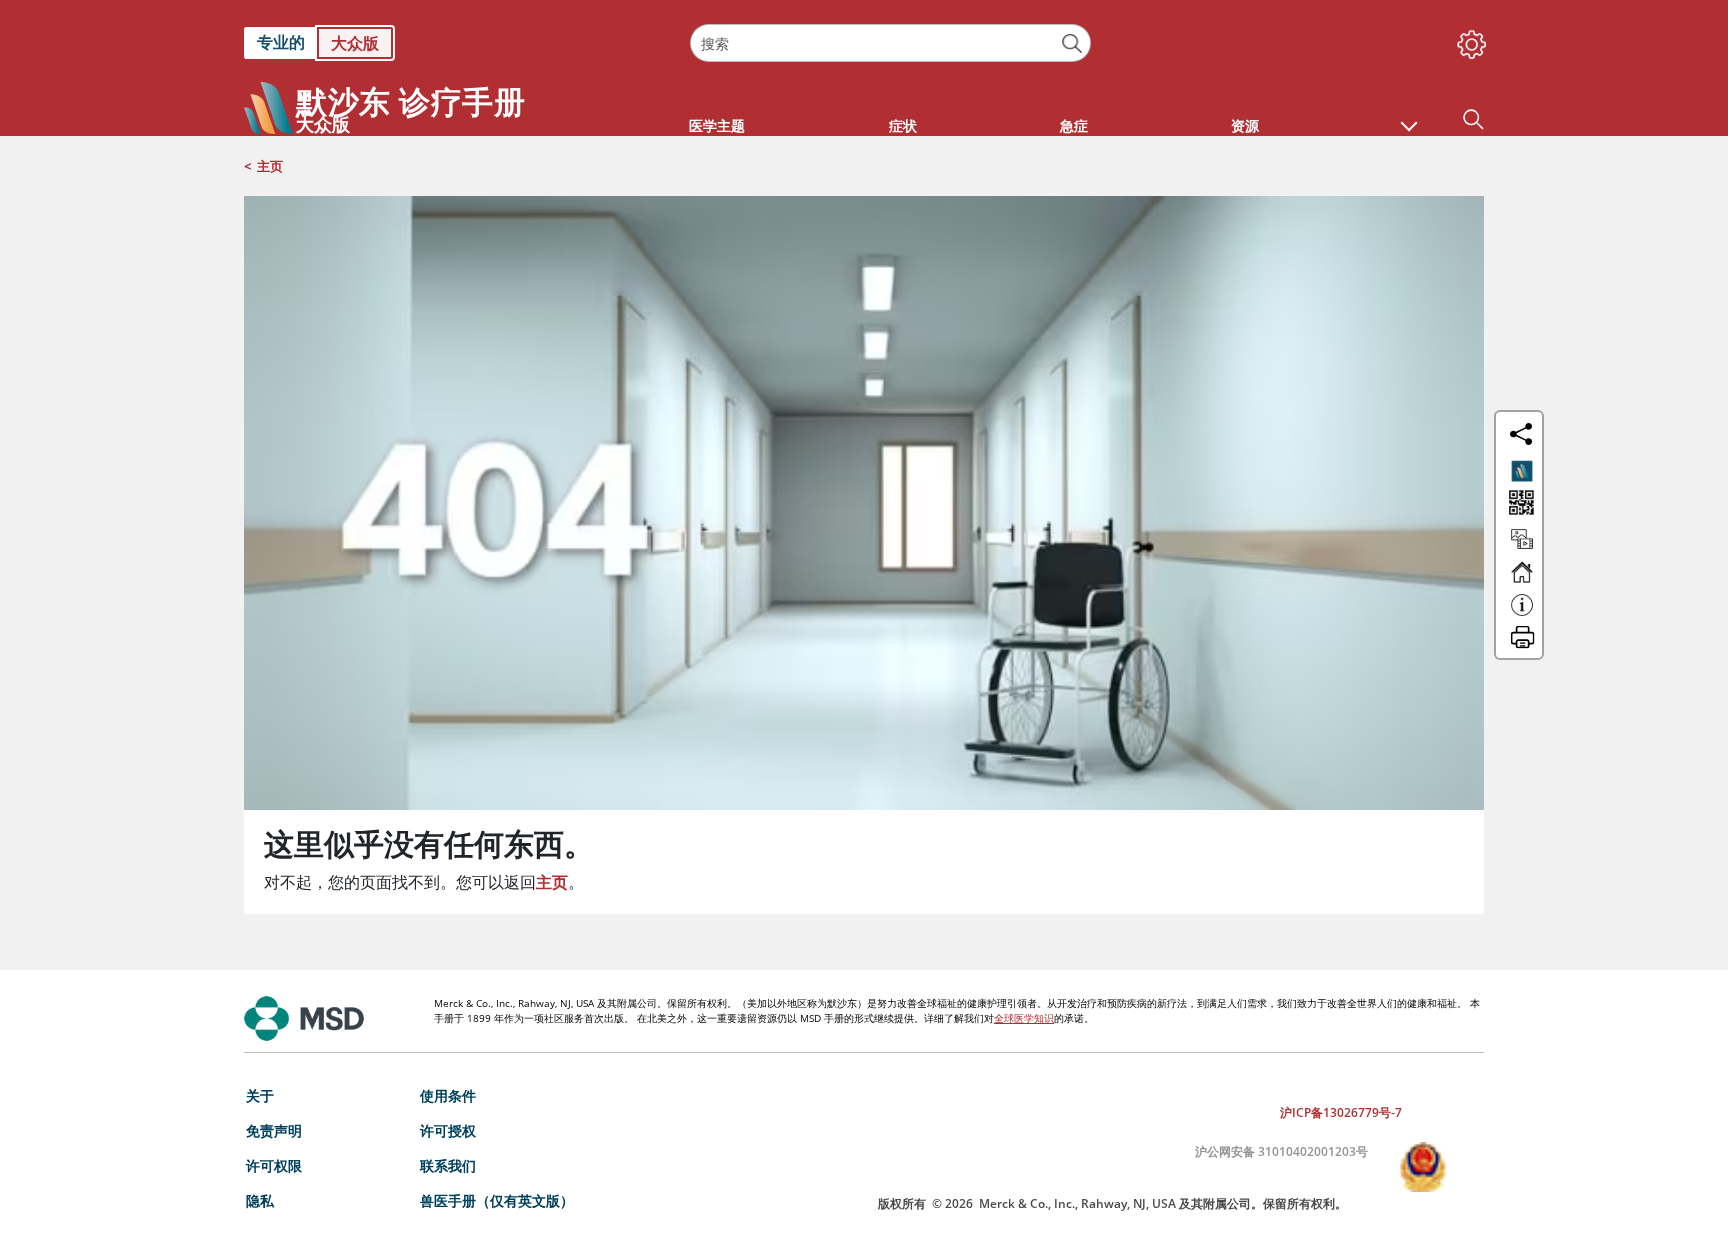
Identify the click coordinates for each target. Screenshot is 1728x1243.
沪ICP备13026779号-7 (1341, 1112)
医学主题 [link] (717, 125)
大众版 (355, 43)
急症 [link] (1074, 125)
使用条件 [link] (448, 1095)
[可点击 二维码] (1519, 504)
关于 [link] (260, 1095)
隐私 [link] (260, 1200)
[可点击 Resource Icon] (1522, 548)
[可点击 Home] (1522, 581)
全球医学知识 (1024, 1018)
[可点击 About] (1522, 614)
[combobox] (890, 43)
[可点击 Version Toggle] (1522, 471)
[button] (1409, 116)
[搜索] (1072, 43)
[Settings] (1468, 40)
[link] (457, 43)
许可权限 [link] (274, 1165)
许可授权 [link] (448, 1130)
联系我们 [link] (448, 1165)
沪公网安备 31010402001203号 (1281, 1151)
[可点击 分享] (1521, 434)
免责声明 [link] (274, 1130)
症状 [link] (903, 125)
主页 (270, 166)
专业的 (281, 42)
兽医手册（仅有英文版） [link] (497, 1200)
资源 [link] (1245, 125)
